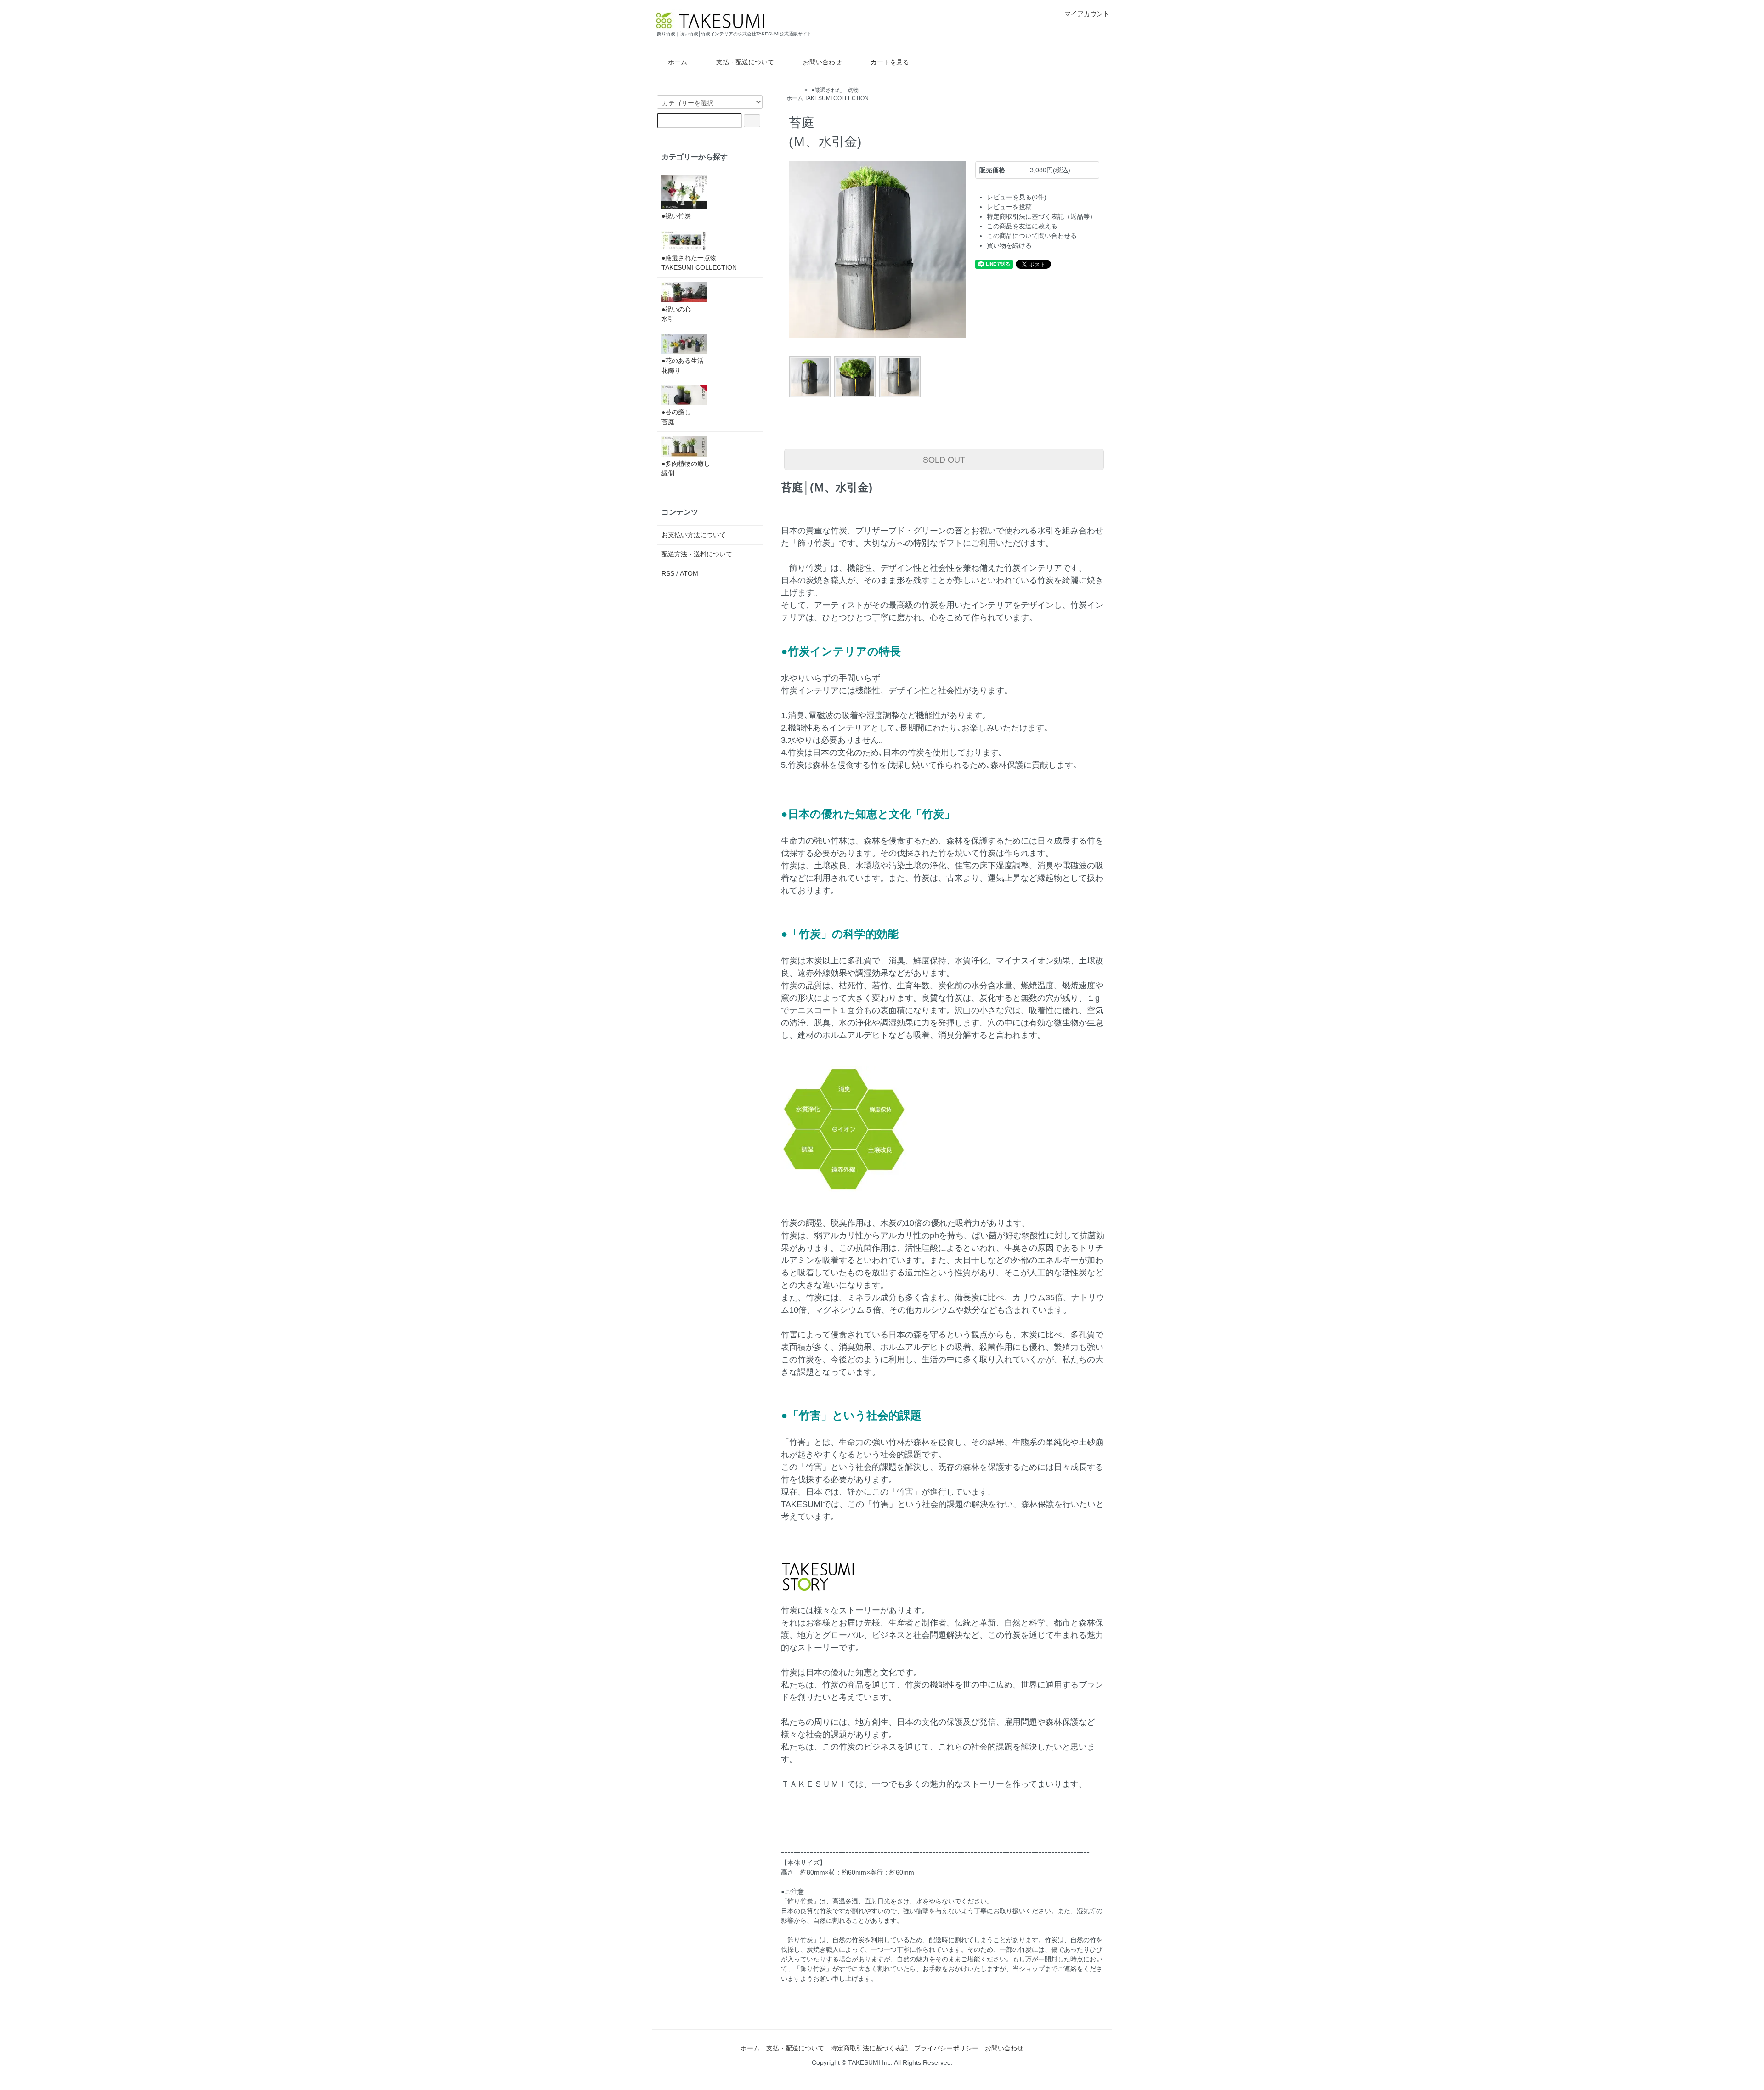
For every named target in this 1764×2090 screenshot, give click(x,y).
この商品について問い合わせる (1032, 236)
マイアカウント (1087, 14)
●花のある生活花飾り (683, 365)
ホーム (678, 62)
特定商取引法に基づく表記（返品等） (1041, 216)
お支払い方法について (694, 535)
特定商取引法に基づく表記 (869, 2048)
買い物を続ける (1009, 245)
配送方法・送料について (697, 554)
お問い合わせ (822, 62)
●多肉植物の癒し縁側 (686, 468)
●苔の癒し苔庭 (676, 417)
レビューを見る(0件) (1017, 197)
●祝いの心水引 (676, 314)
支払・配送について (745, 62)
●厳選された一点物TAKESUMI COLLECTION (699, 263)
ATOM (689, 573)
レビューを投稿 (1009, 207)
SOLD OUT (944, 459)
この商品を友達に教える (1022, 226)
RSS (668, 573)
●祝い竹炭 (676, 216)
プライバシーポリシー (946, 2048)
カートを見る (890, 62)
